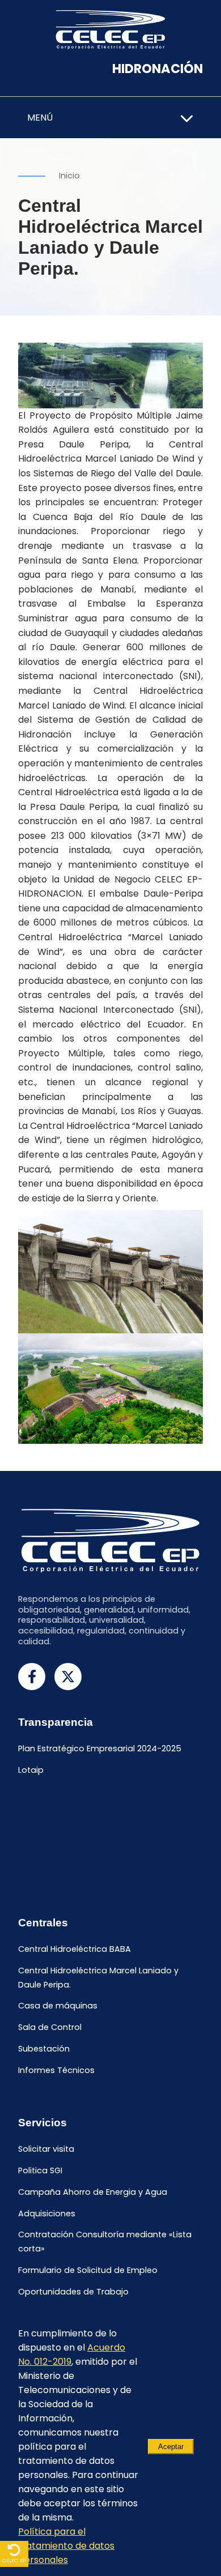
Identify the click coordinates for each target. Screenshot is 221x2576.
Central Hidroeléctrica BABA (75, 1949)
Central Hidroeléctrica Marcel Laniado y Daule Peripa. (98, 1978)
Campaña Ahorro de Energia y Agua (93, 2192)
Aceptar (171, 2447)
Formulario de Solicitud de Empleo (88, 2271)
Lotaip (31, 1770)
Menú (40, 118)
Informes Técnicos (56, 2070)
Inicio (69, 176)
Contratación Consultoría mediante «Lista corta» (105, 2242)
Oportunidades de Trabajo (73, 2292)
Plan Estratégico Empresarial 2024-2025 (100, 1749)
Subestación (44, 2049)
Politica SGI (40, 2170)
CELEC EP (14, 2560)
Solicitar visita (46, 2149)
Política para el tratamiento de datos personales (66, 2546)
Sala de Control (50, 2028)
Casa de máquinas (58, 2006)
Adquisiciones (47, 2214)
